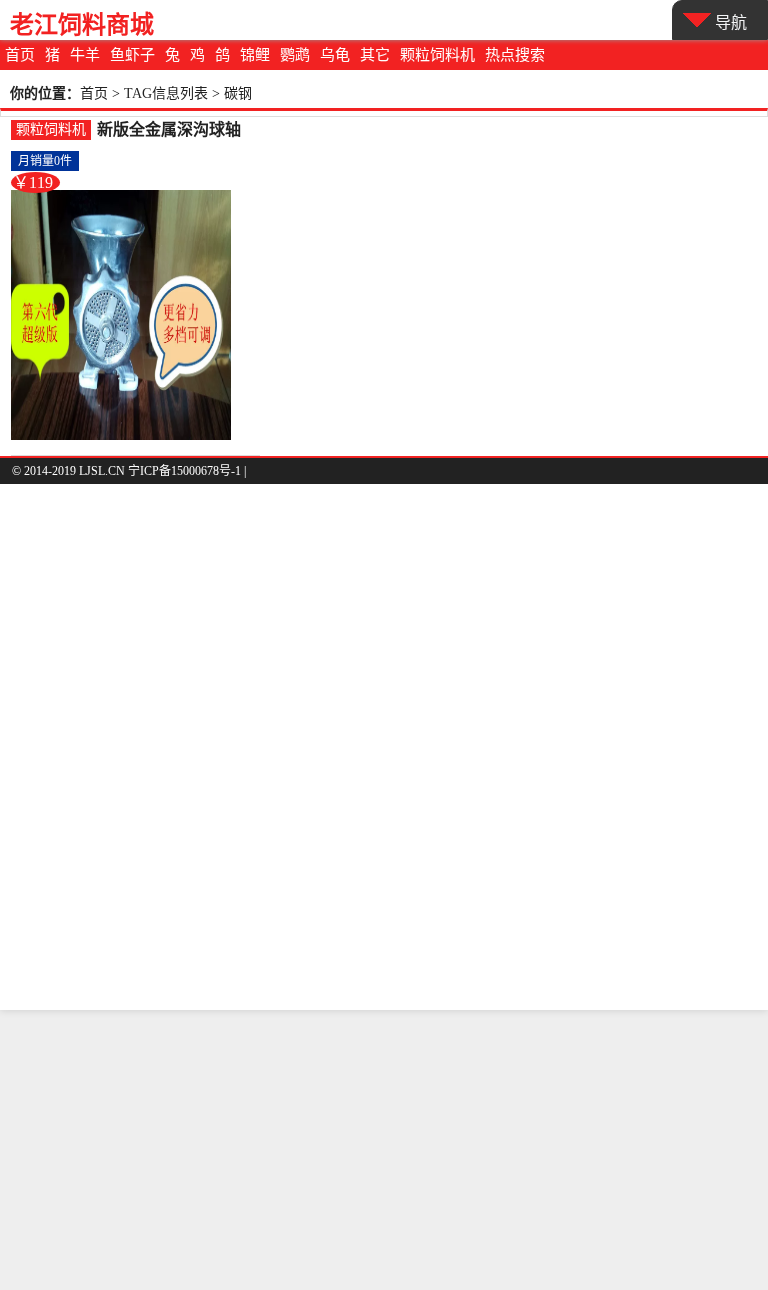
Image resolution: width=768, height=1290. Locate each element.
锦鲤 (255, 55)
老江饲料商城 (82, 24)
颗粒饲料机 (437, 55)
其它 (375, 55)
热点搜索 (515, 55)
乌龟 (335, 55)
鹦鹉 (295, 55)
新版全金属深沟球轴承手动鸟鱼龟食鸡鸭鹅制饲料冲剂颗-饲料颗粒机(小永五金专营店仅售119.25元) (171, 130)
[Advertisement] (384, 1150)
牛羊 (85, 55)
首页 (20, 55)
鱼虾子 (132, 55)
